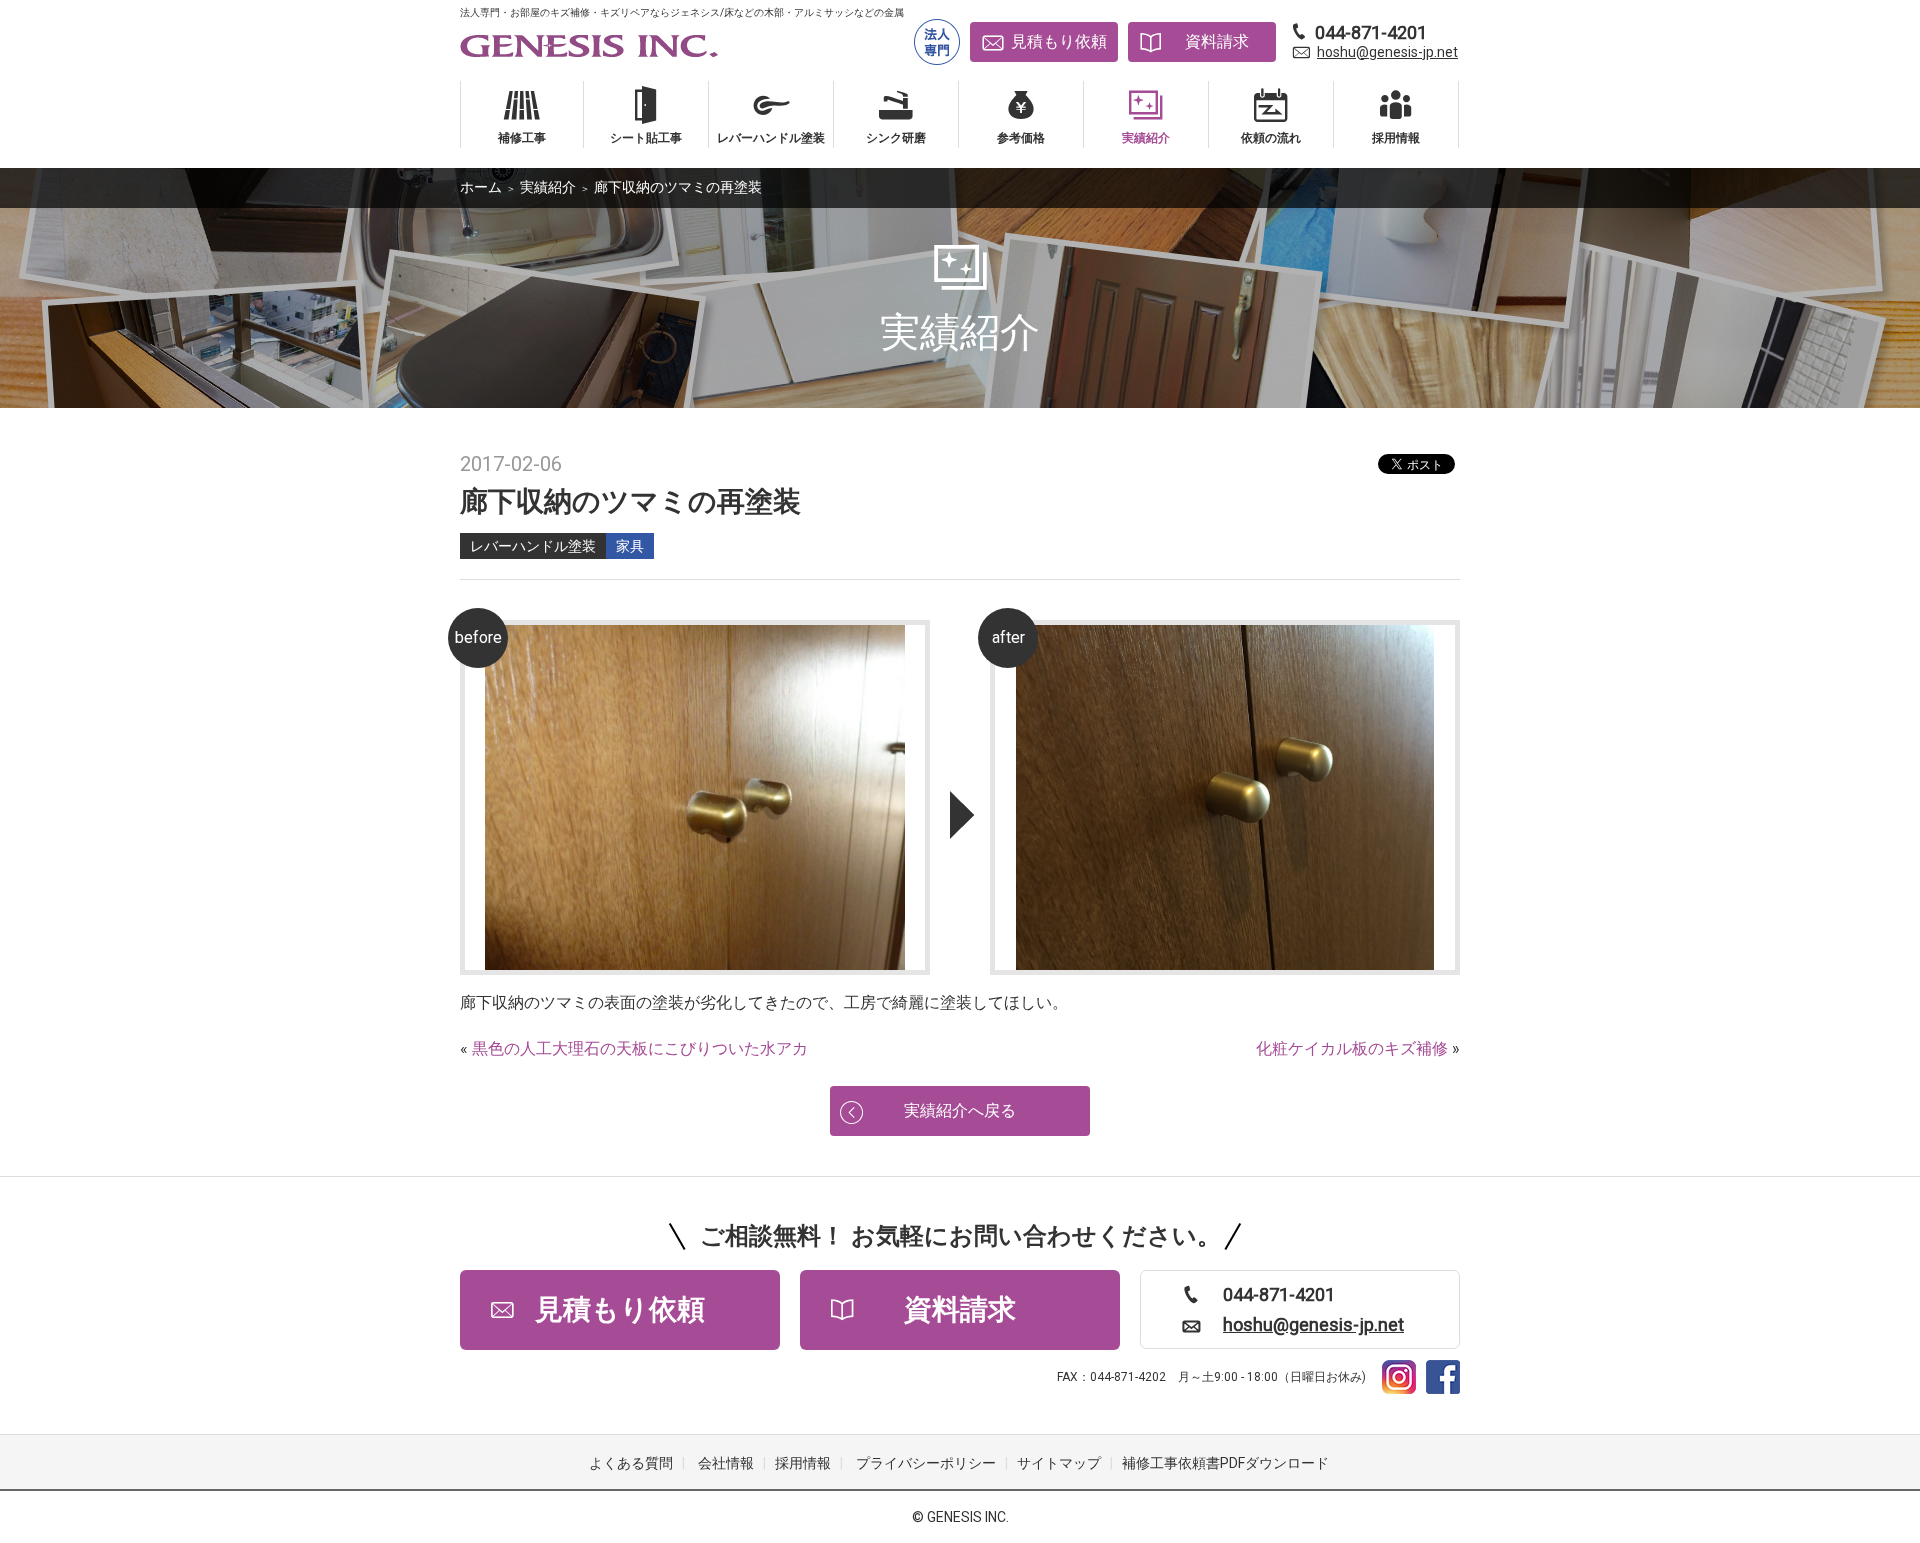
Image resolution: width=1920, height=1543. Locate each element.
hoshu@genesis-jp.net (1387, 52)
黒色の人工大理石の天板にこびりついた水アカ (640, 1048)
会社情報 (726, 1463)
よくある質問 (631, 1463)
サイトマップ (1059, 1463)
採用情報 (803, 1463)
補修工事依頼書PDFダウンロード (1225, 1463)
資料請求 (1217, 41)
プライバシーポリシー (926, 1463)
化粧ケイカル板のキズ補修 (1352, 1048)
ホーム (481, 187)
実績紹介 (548, 187)
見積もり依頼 (1059, 41)
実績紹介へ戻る (960, 1110)
